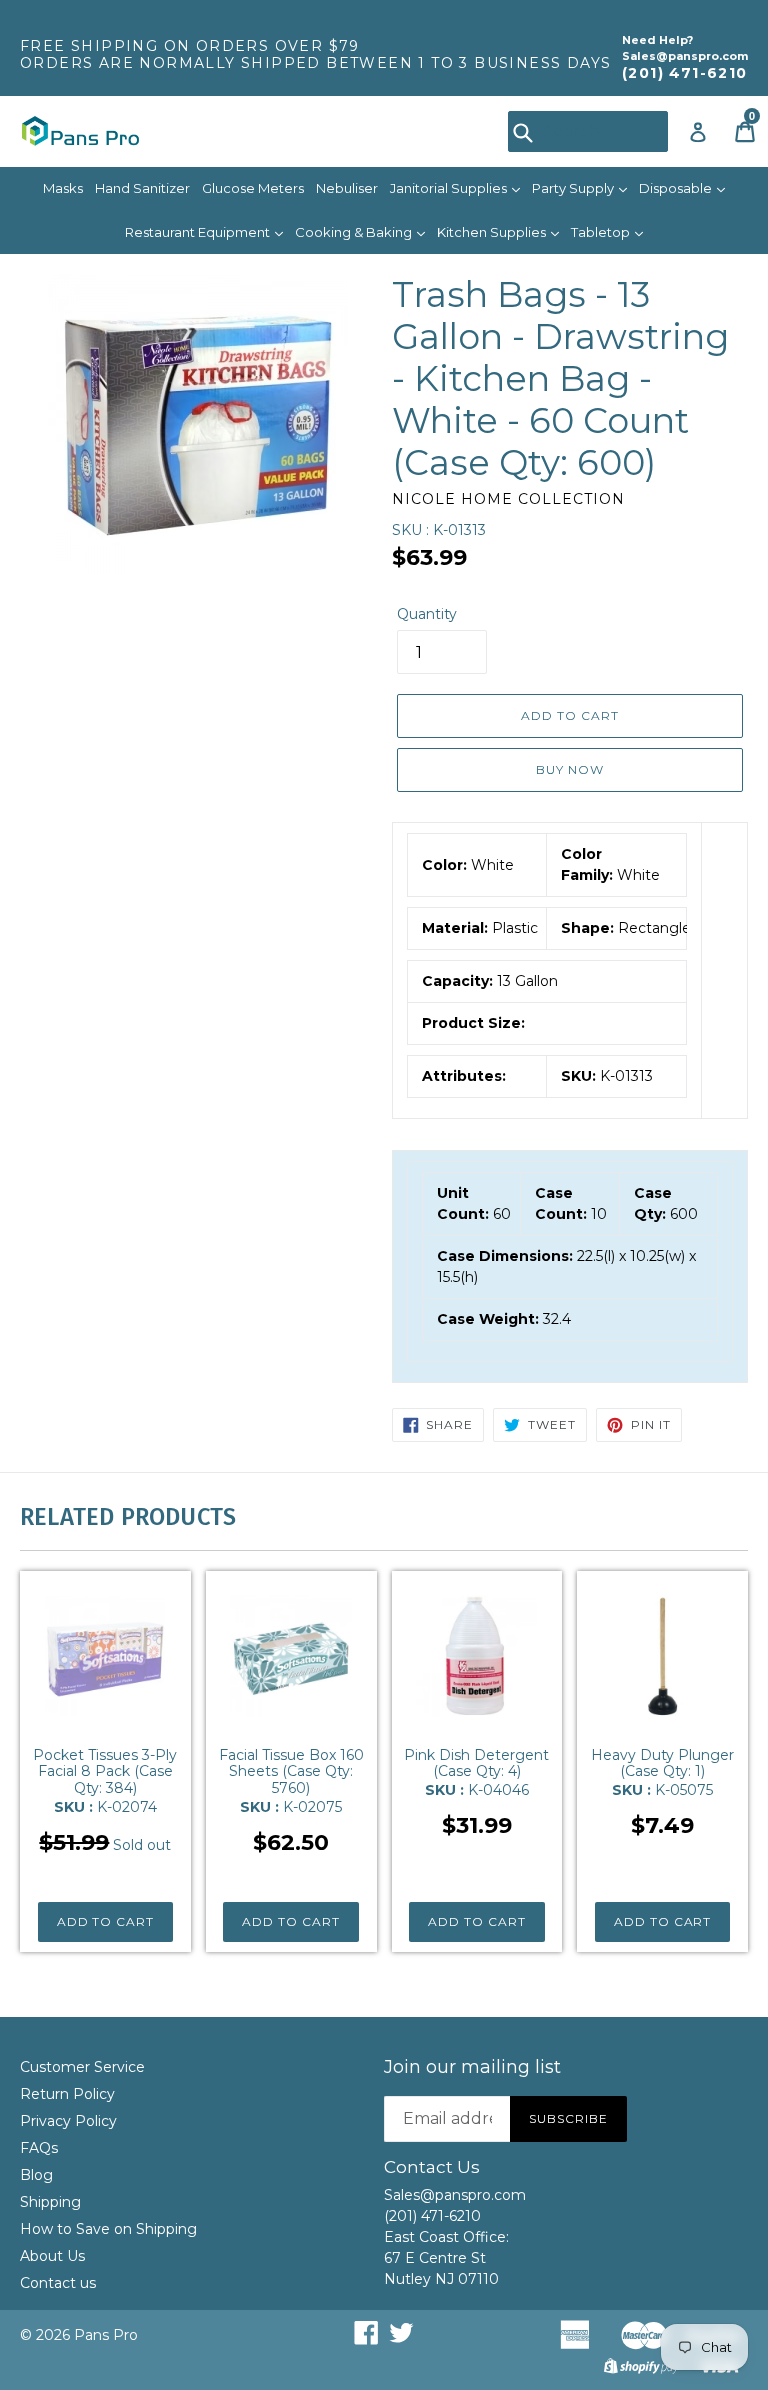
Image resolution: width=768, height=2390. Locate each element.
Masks (63, 188)
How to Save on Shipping (108, 2229)
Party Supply (574, 188)
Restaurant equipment (199, 232)
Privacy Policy (68, 2121)
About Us (52, 2256)
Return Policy (67, 2094)
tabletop (602, 232)
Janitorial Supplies (450, 188)
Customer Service (82, 2067)
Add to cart (106, 1921)
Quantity (427, 614)
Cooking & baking (355, 232)
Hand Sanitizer (142, 188)
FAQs (39, 2148)
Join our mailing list (472, 2067)
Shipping (50, 2202)
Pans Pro (106, 2335)
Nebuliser (347, 188)
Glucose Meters (253, 188)
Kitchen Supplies (493, 232)
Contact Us (432, 2167)
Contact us (58, 2283)
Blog (36, 2175)
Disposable (677, 188)
